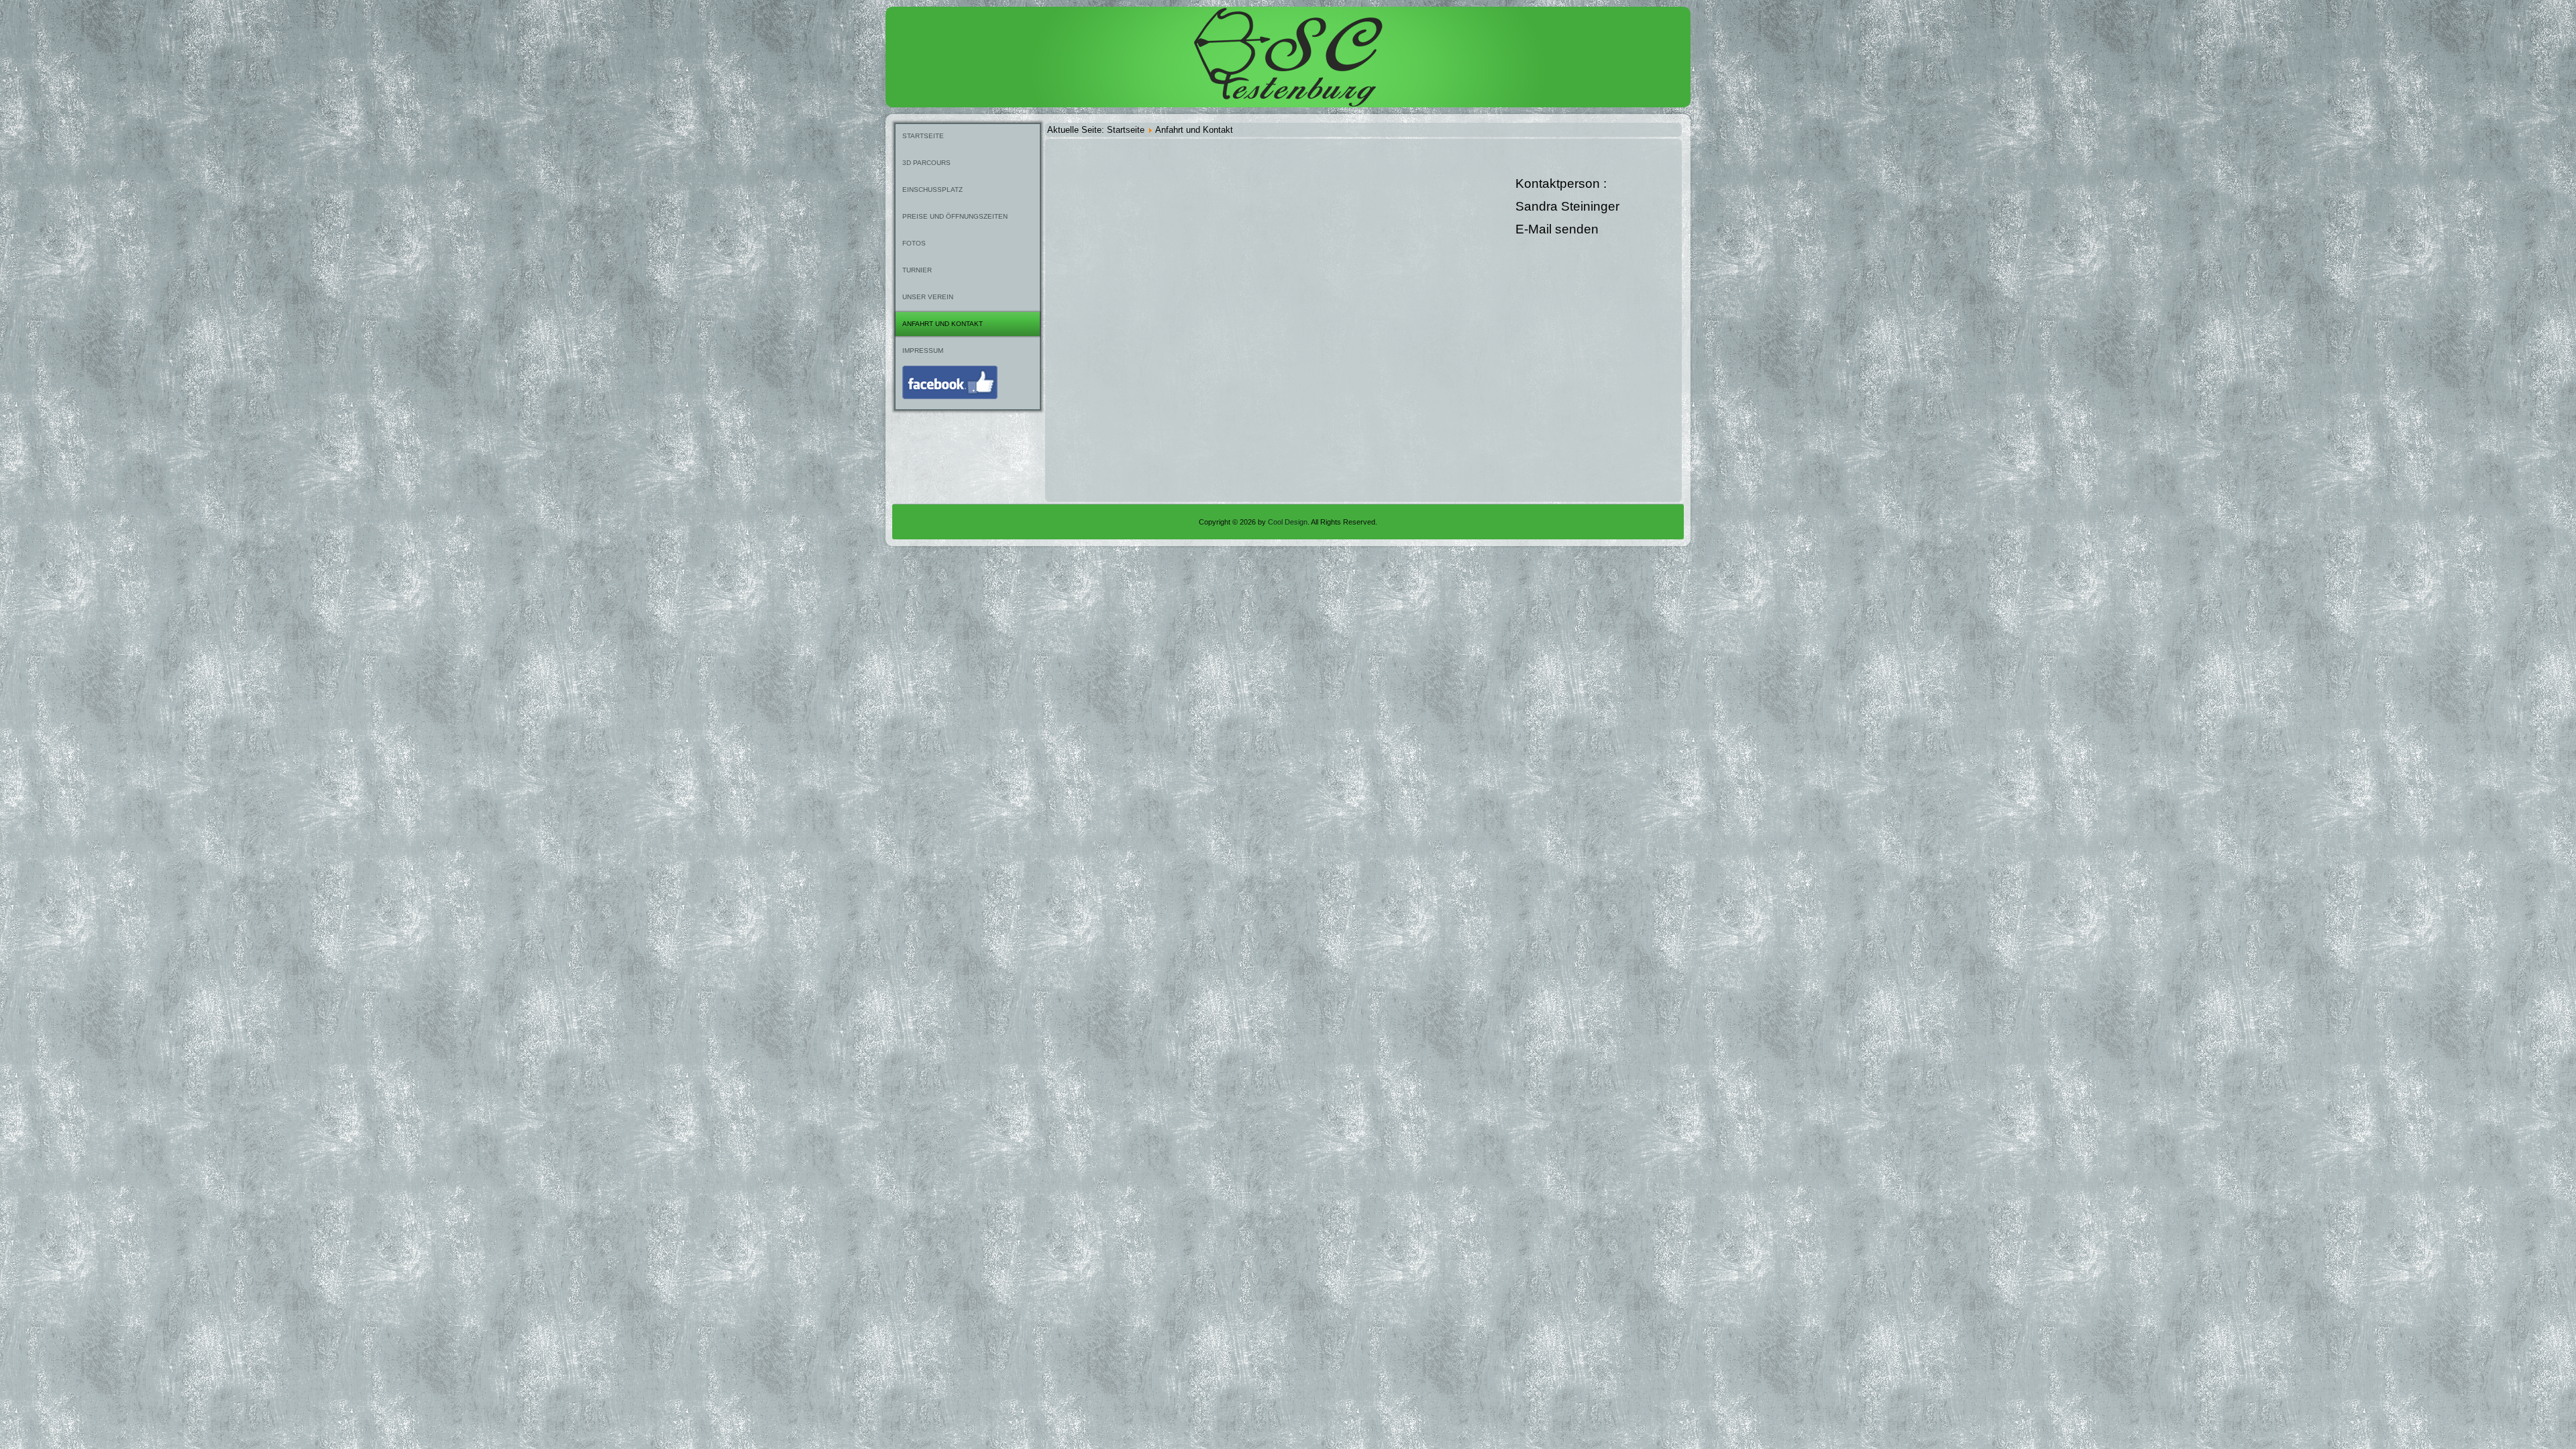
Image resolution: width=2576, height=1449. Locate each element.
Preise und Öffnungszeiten (955, 216)
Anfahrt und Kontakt (943, 324)
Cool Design (1288, 522)
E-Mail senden (1557, 229)
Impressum (923, 351)
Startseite (923, 136)
